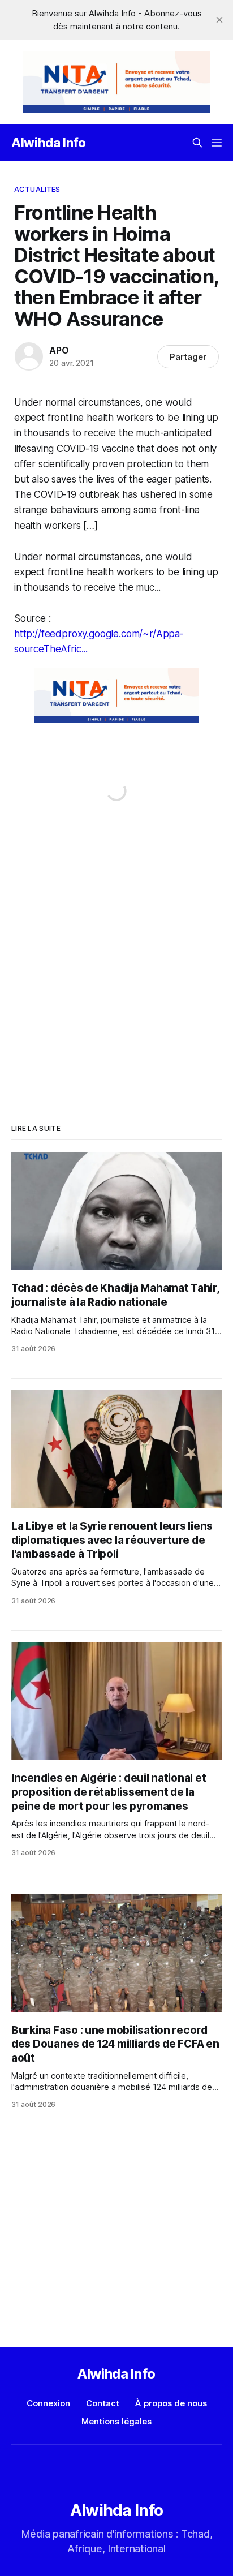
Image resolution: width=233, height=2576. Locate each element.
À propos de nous (171, 2403)
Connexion (48, 2403)
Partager (188, 357)
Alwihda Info (49, 143)
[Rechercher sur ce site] (197, 143)
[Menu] (217, 143)
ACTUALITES (37, 189)
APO (59, 350)
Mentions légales (116, 2421)
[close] (219, 20)
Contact (103, 2403)
